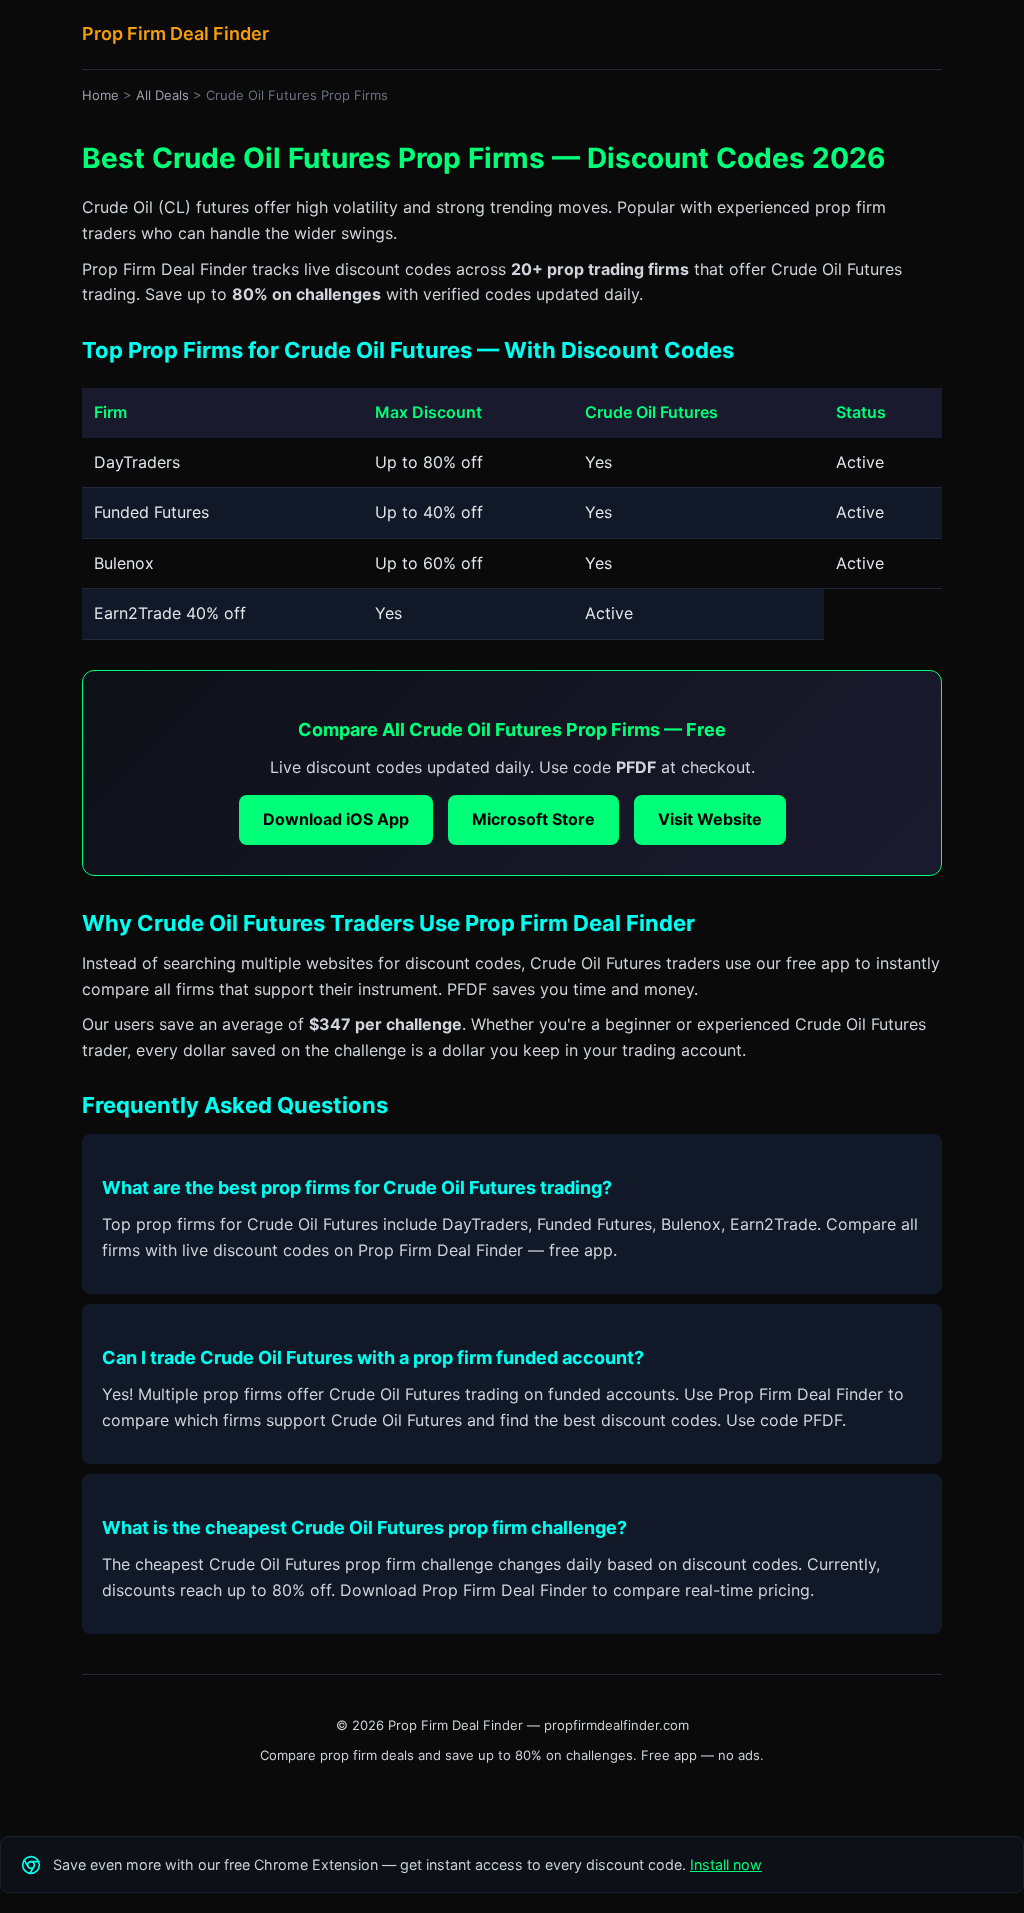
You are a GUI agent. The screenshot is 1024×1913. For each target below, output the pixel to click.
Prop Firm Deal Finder (175, 33)
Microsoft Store (533, 819)
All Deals (162, 95)
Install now (726, 1864)
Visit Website (710, 819)
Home (100, 95)
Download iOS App (336, 819)
